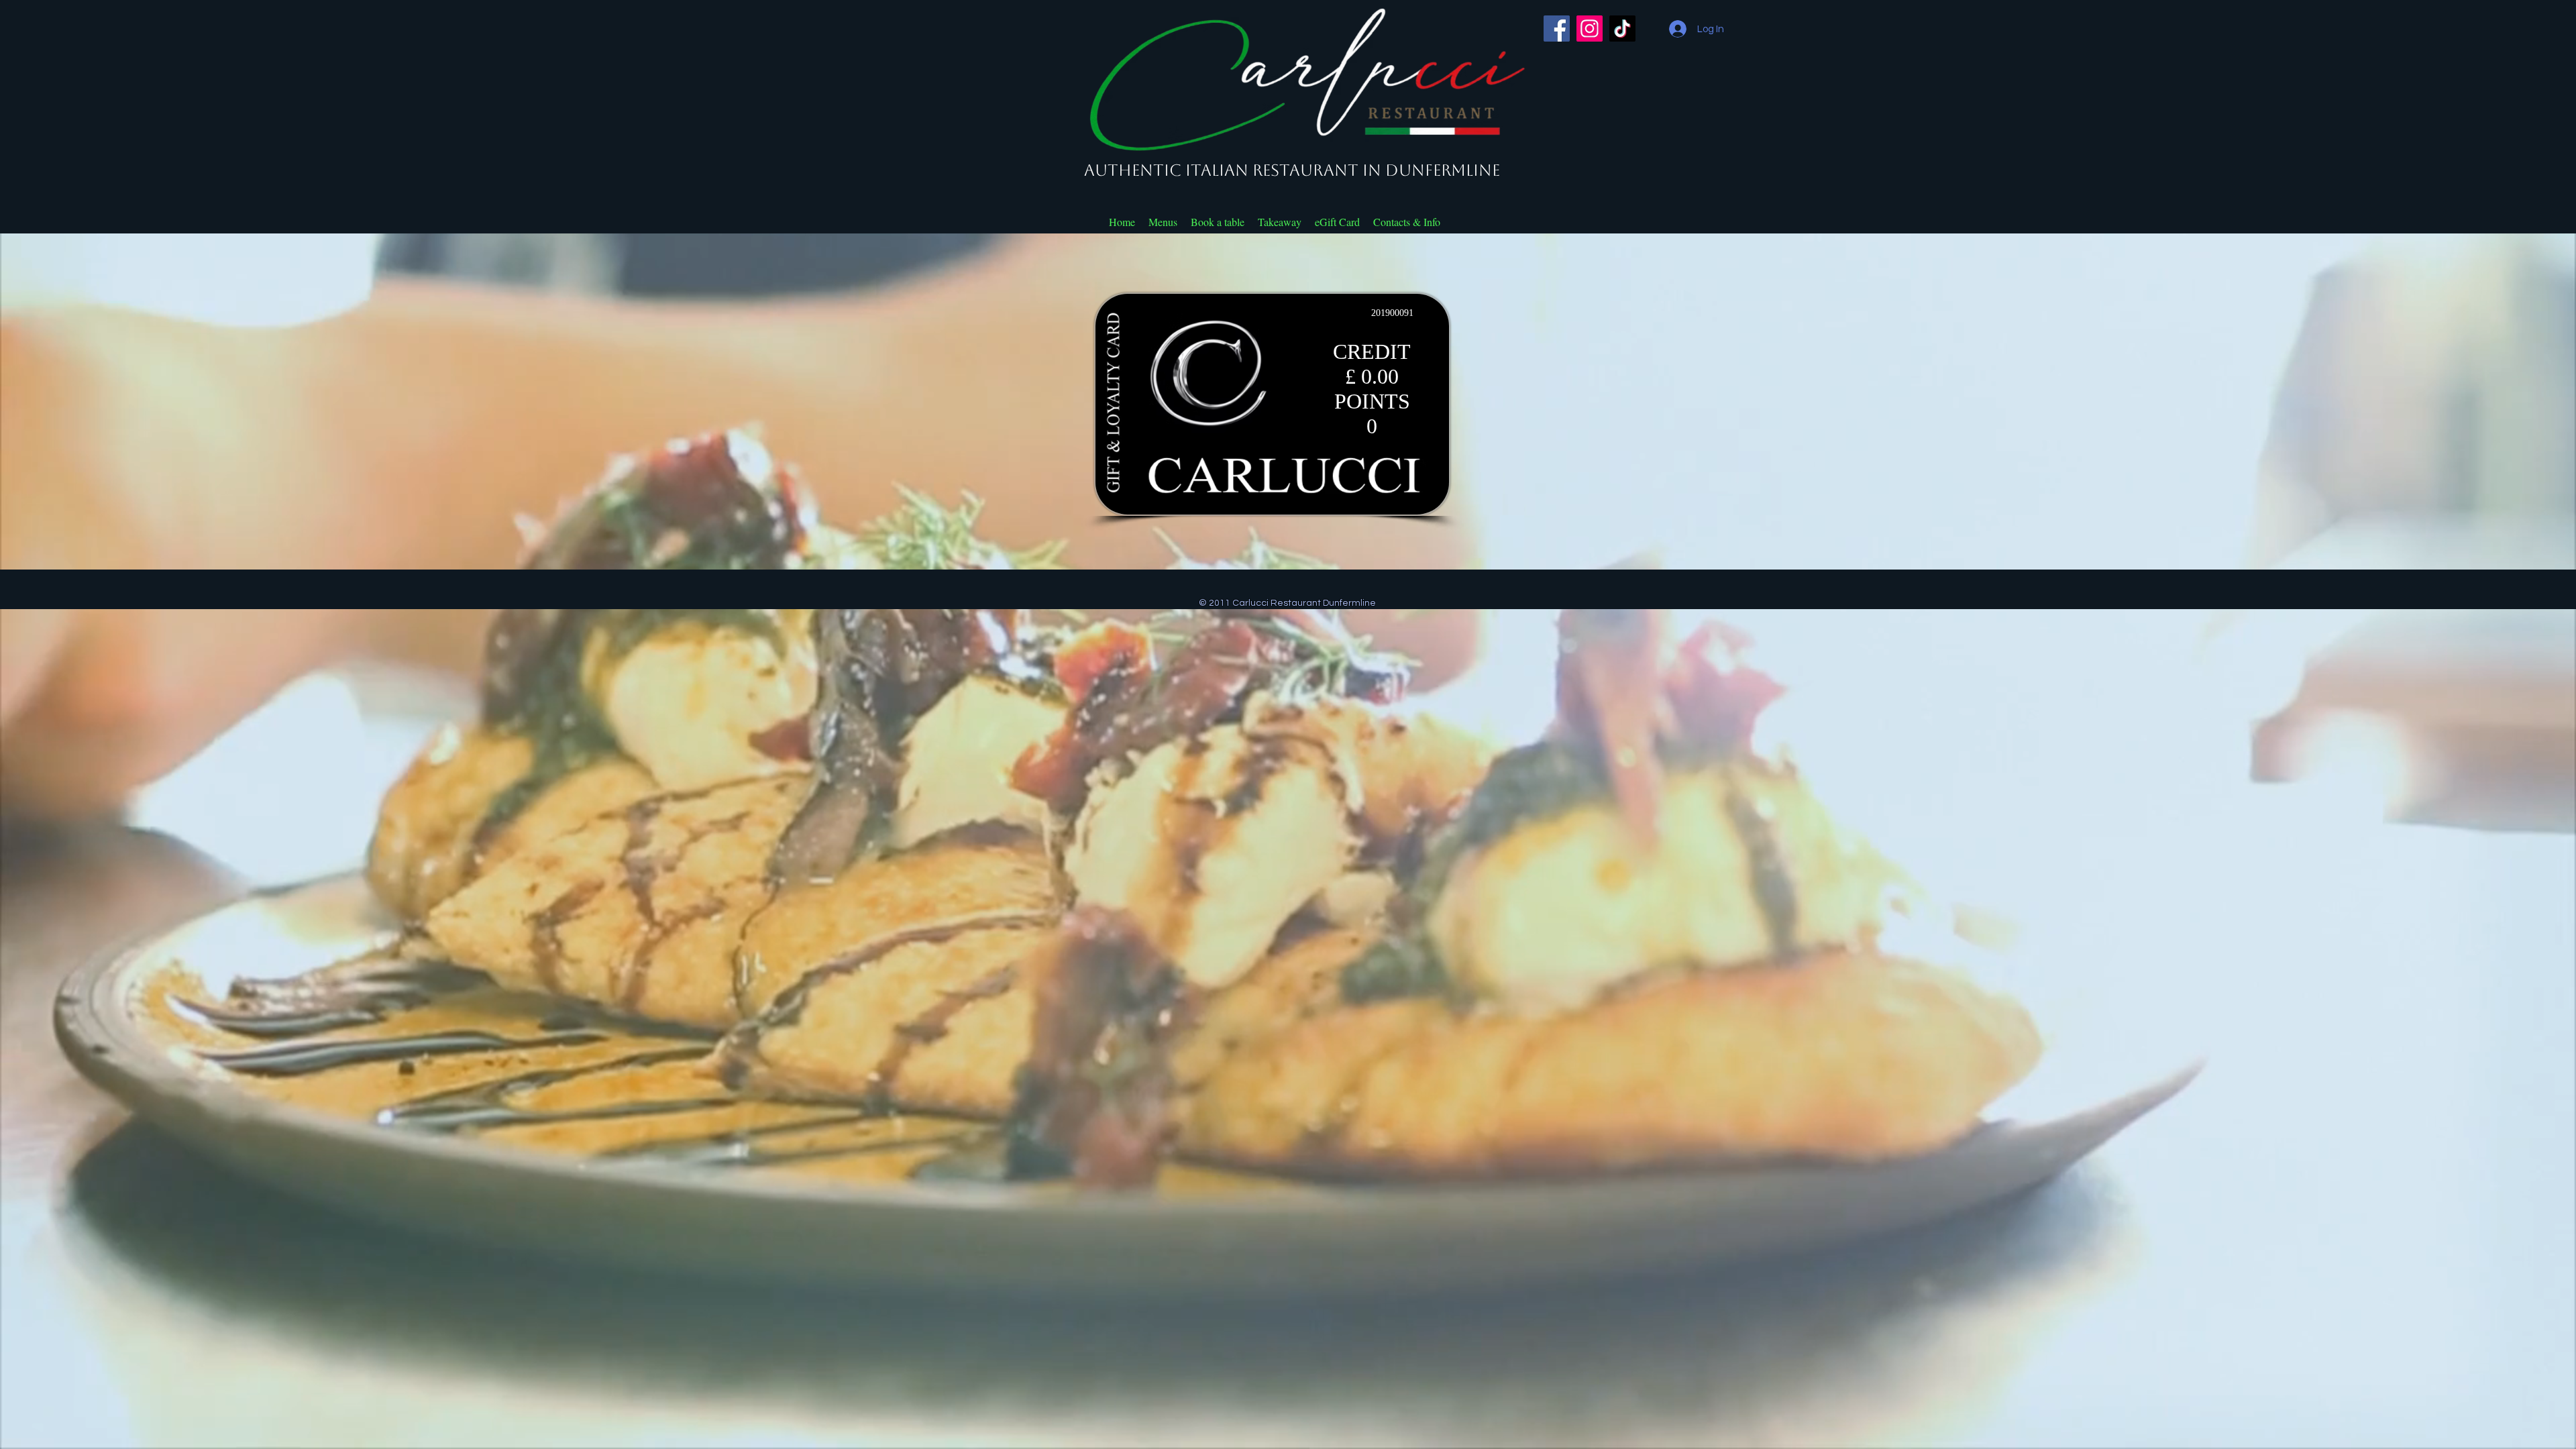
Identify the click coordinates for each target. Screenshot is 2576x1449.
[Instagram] (1590, 29)
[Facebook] (1557, 29)
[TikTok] (1622, 29)
